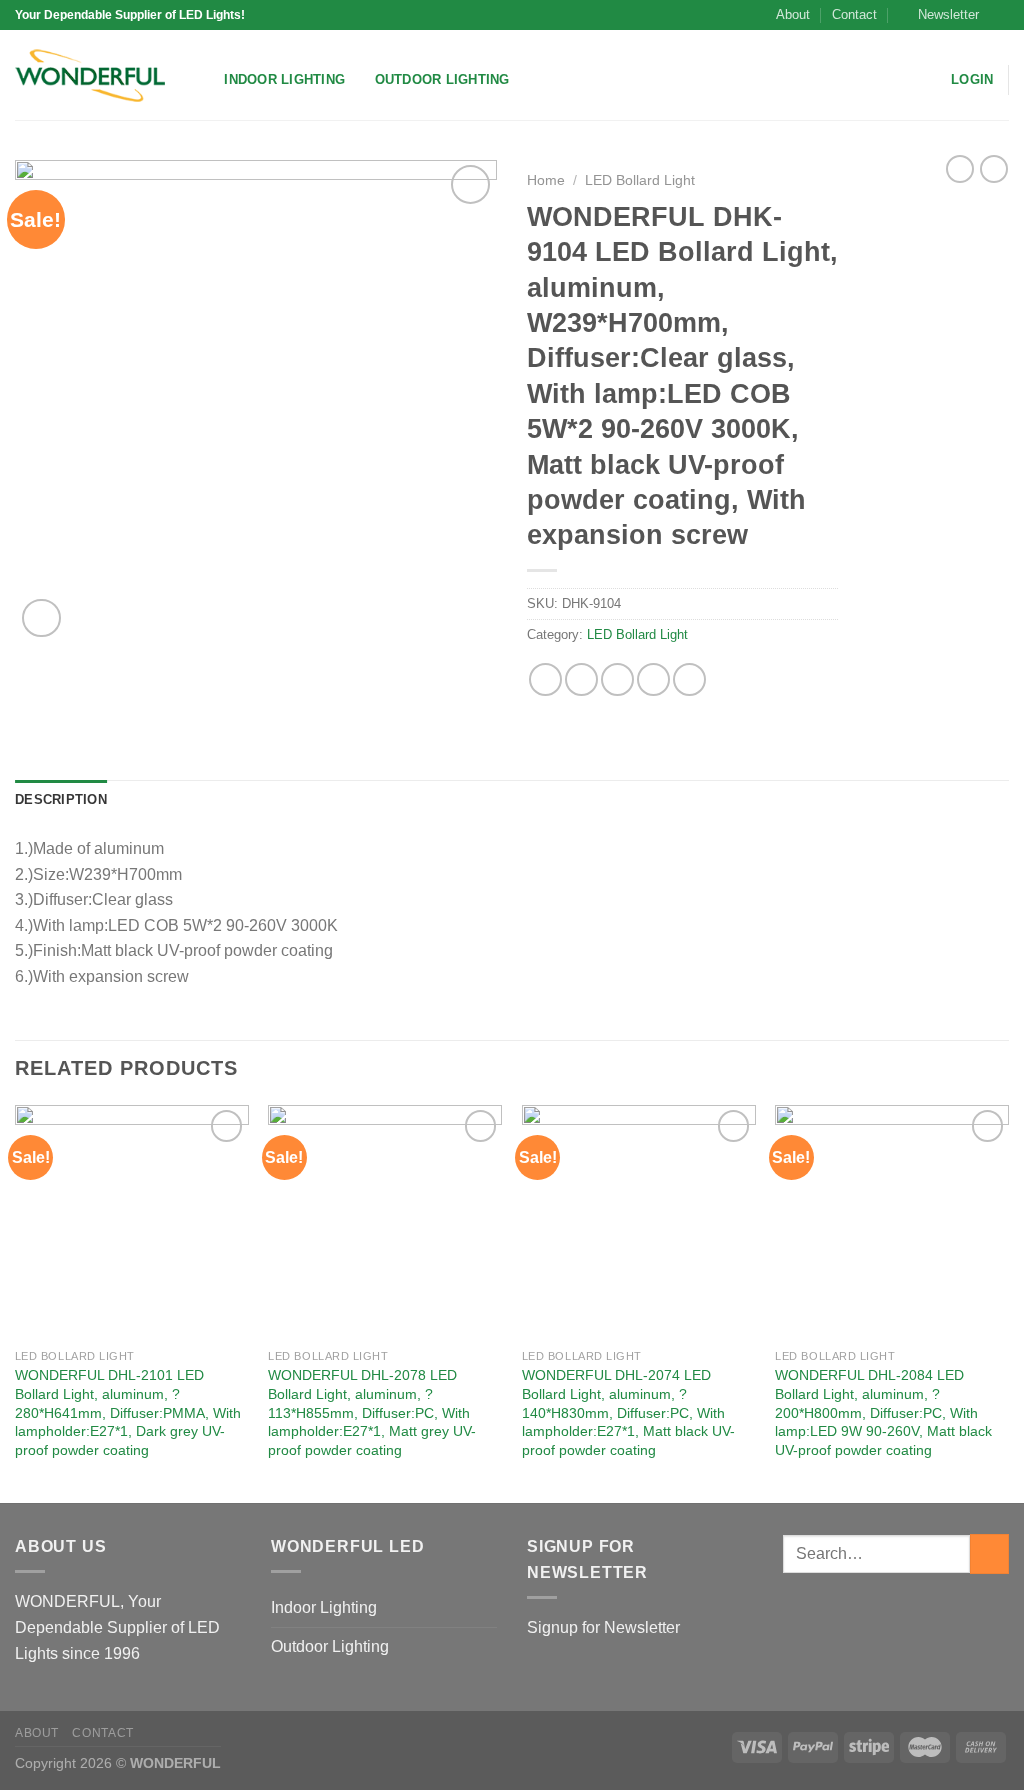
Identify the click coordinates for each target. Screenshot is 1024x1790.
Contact (854, 14)
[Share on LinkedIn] (689, 679)
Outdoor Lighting (442, 79)
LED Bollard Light (640, 180)
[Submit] (989, 1553)
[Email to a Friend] (617, 679)
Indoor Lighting (284, 79)
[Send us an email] (999, 15)
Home (546, 180)
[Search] (202, 80)
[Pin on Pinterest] (653, 679)
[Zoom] (41, 618)
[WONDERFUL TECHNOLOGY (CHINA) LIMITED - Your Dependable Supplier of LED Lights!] (90, 75)
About (793, 14)
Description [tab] (61, 799)
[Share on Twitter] (581, 679)
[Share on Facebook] (545, 679)
